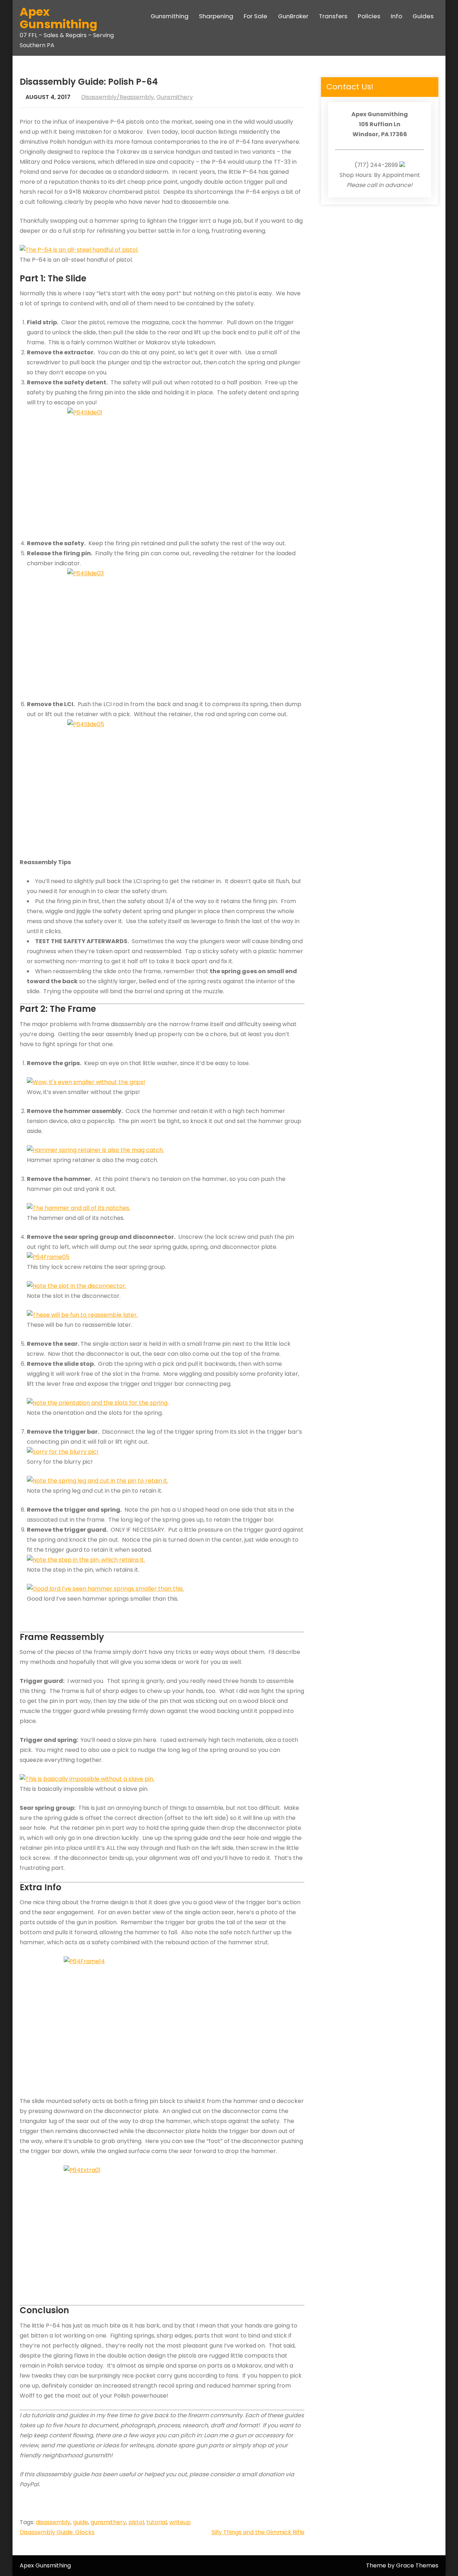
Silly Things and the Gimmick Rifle (258, 2532)
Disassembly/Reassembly (118, 97)
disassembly (53, 2522)
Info (396, 16)
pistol (136, 2522)
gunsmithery (108, 2522)
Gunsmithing (170, 16)
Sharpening (216, 16)
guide (81, 2522)
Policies (369, 16)
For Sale (255, 16)
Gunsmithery (175, 97)
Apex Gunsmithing (59, 18)
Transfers (333, 16)
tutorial (157, 2522)
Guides (423, 16)
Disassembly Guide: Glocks (57, 2532)
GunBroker (293, 16)
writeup (180, 2522)
